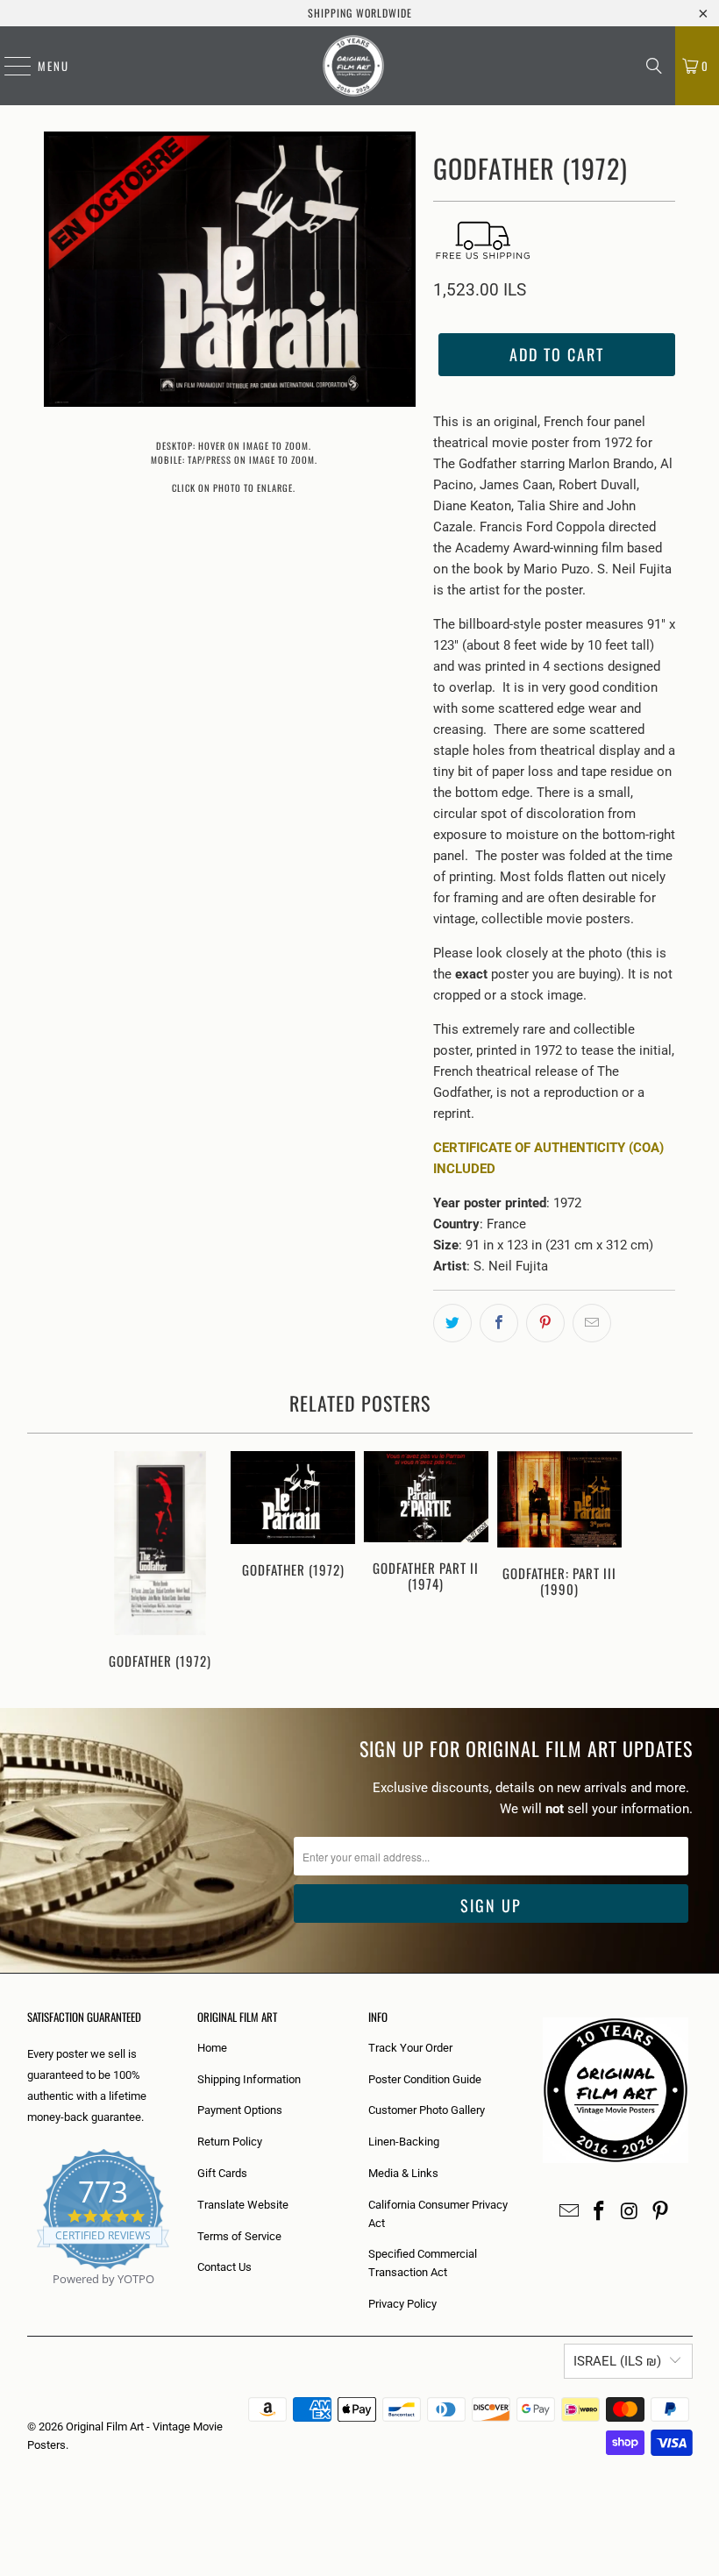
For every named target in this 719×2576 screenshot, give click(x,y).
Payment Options (240, 2110)
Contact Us (224, 2267)
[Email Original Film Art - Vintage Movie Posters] (569, 2212)
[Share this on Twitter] (452, 1323)
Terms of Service (239, 2236)
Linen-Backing (404, 2142)
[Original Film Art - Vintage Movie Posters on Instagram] (630, 2212)
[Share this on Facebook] (499, 1323)
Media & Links (403, 2173)
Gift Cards (222, 2173)
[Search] (654, 66)
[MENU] (9, 66)
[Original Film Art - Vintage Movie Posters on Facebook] (600, 2212)
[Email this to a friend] (592, 1323)
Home (212, 2048)
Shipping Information (249, 2079)
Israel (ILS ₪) (617, 2361)
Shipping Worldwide (360, 13)
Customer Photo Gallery (427, 2110)
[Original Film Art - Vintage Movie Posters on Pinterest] (660, 2212)
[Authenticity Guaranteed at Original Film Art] (28, 2299)
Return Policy (230, 2142)
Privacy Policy (402, 2304)
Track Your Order (410, 2048)
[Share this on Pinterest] (545, 1323)
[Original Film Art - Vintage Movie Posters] (353, 66)
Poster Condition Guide (425, 2079)
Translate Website (243, 2205)
